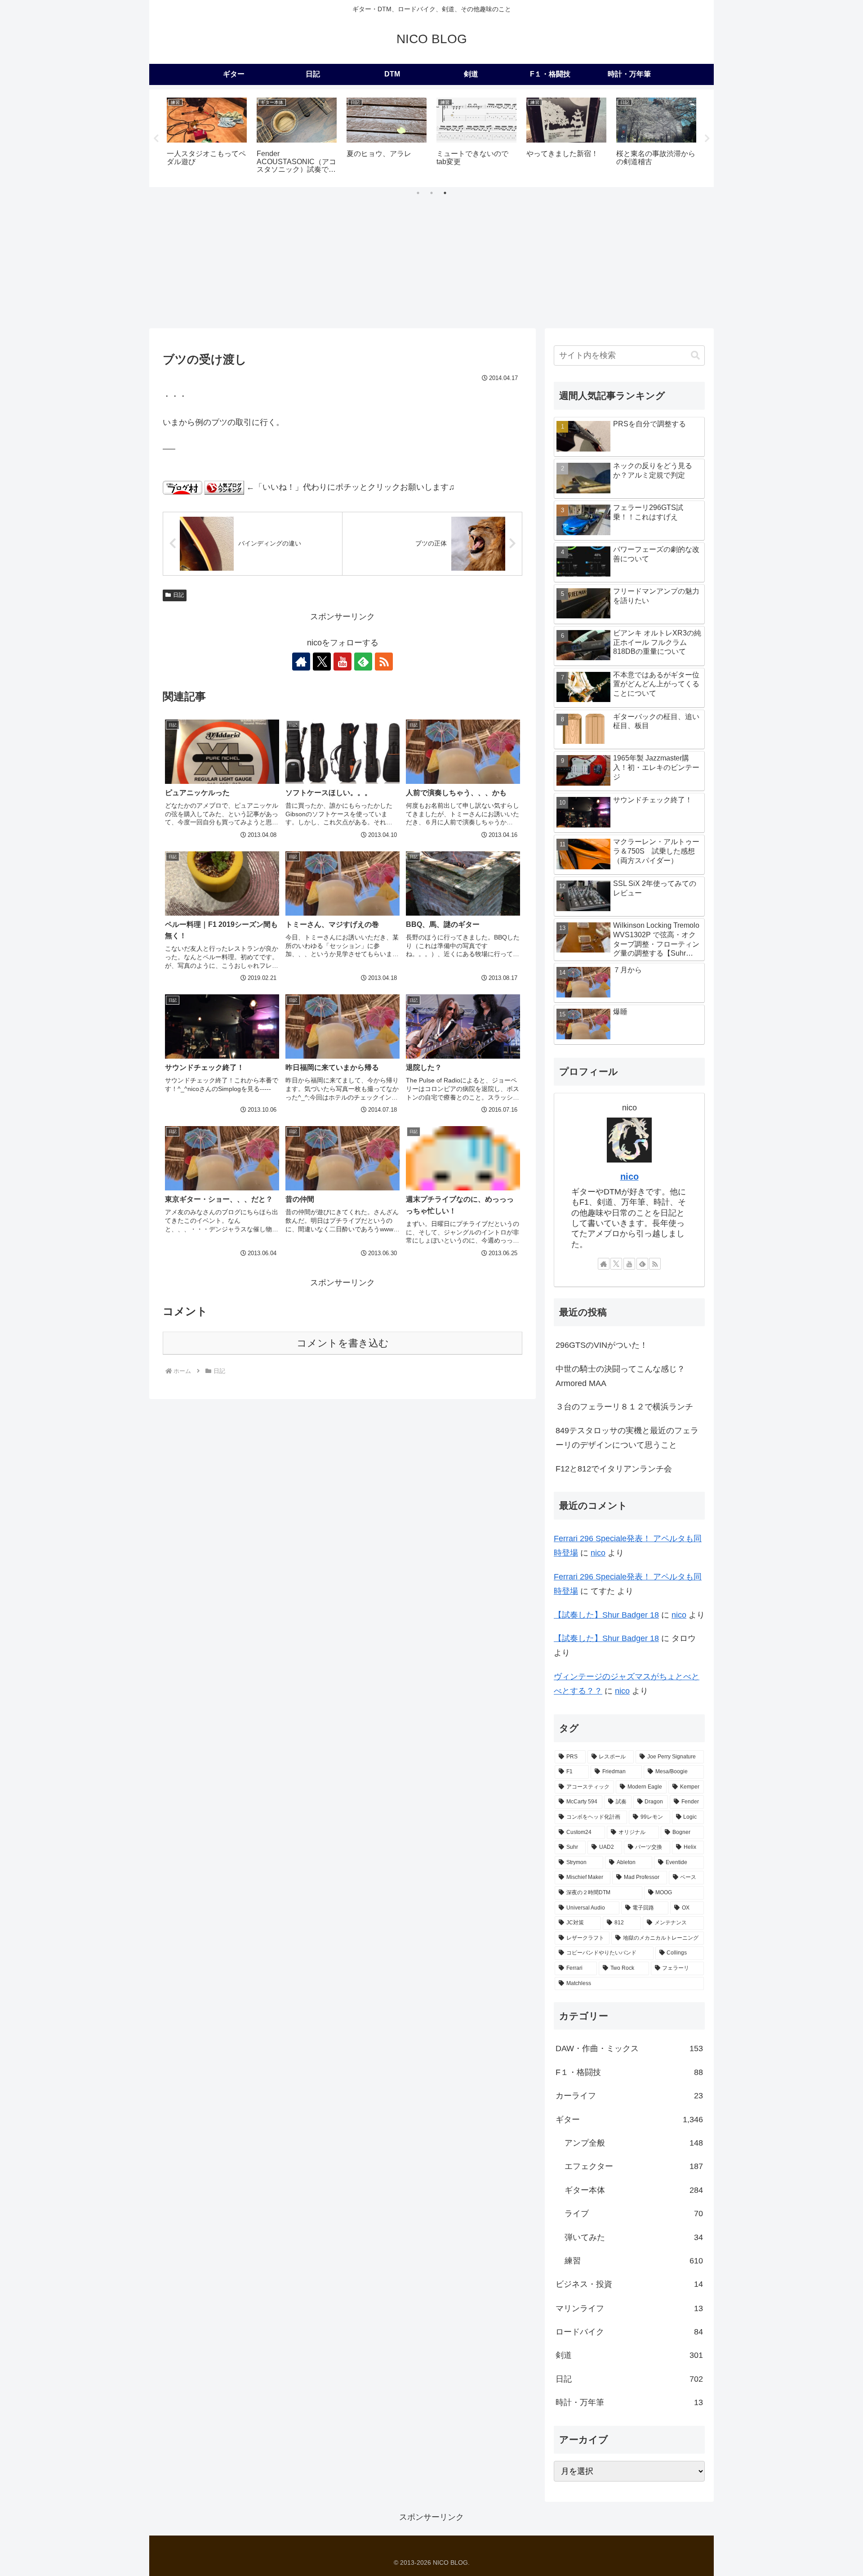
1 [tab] (418, 193)
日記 (178, 595)
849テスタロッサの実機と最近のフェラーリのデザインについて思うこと (627, 1438)
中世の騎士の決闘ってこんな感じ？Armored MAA (620, 1376)
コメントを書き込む (343, 1343)
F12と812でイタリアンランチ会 (614, 1469)
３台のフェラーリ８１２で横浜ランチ (624, 1407)
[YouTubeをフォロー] (343, 662)
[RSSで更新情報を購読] (384, 662)
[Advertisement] (431, 261)
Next (707, 139)
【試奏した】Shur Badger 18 (606, 1615)
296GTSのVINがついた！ (602, 1345)
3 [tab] (445, 193)
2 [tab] (431, 193)
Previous (156, 139)
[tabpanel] (207, 137)
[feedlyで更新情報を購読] (363, 662)
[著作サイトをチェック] (301, 662)
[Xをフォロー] (322, 662)
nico (629, 1176)
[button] (695, 356)
